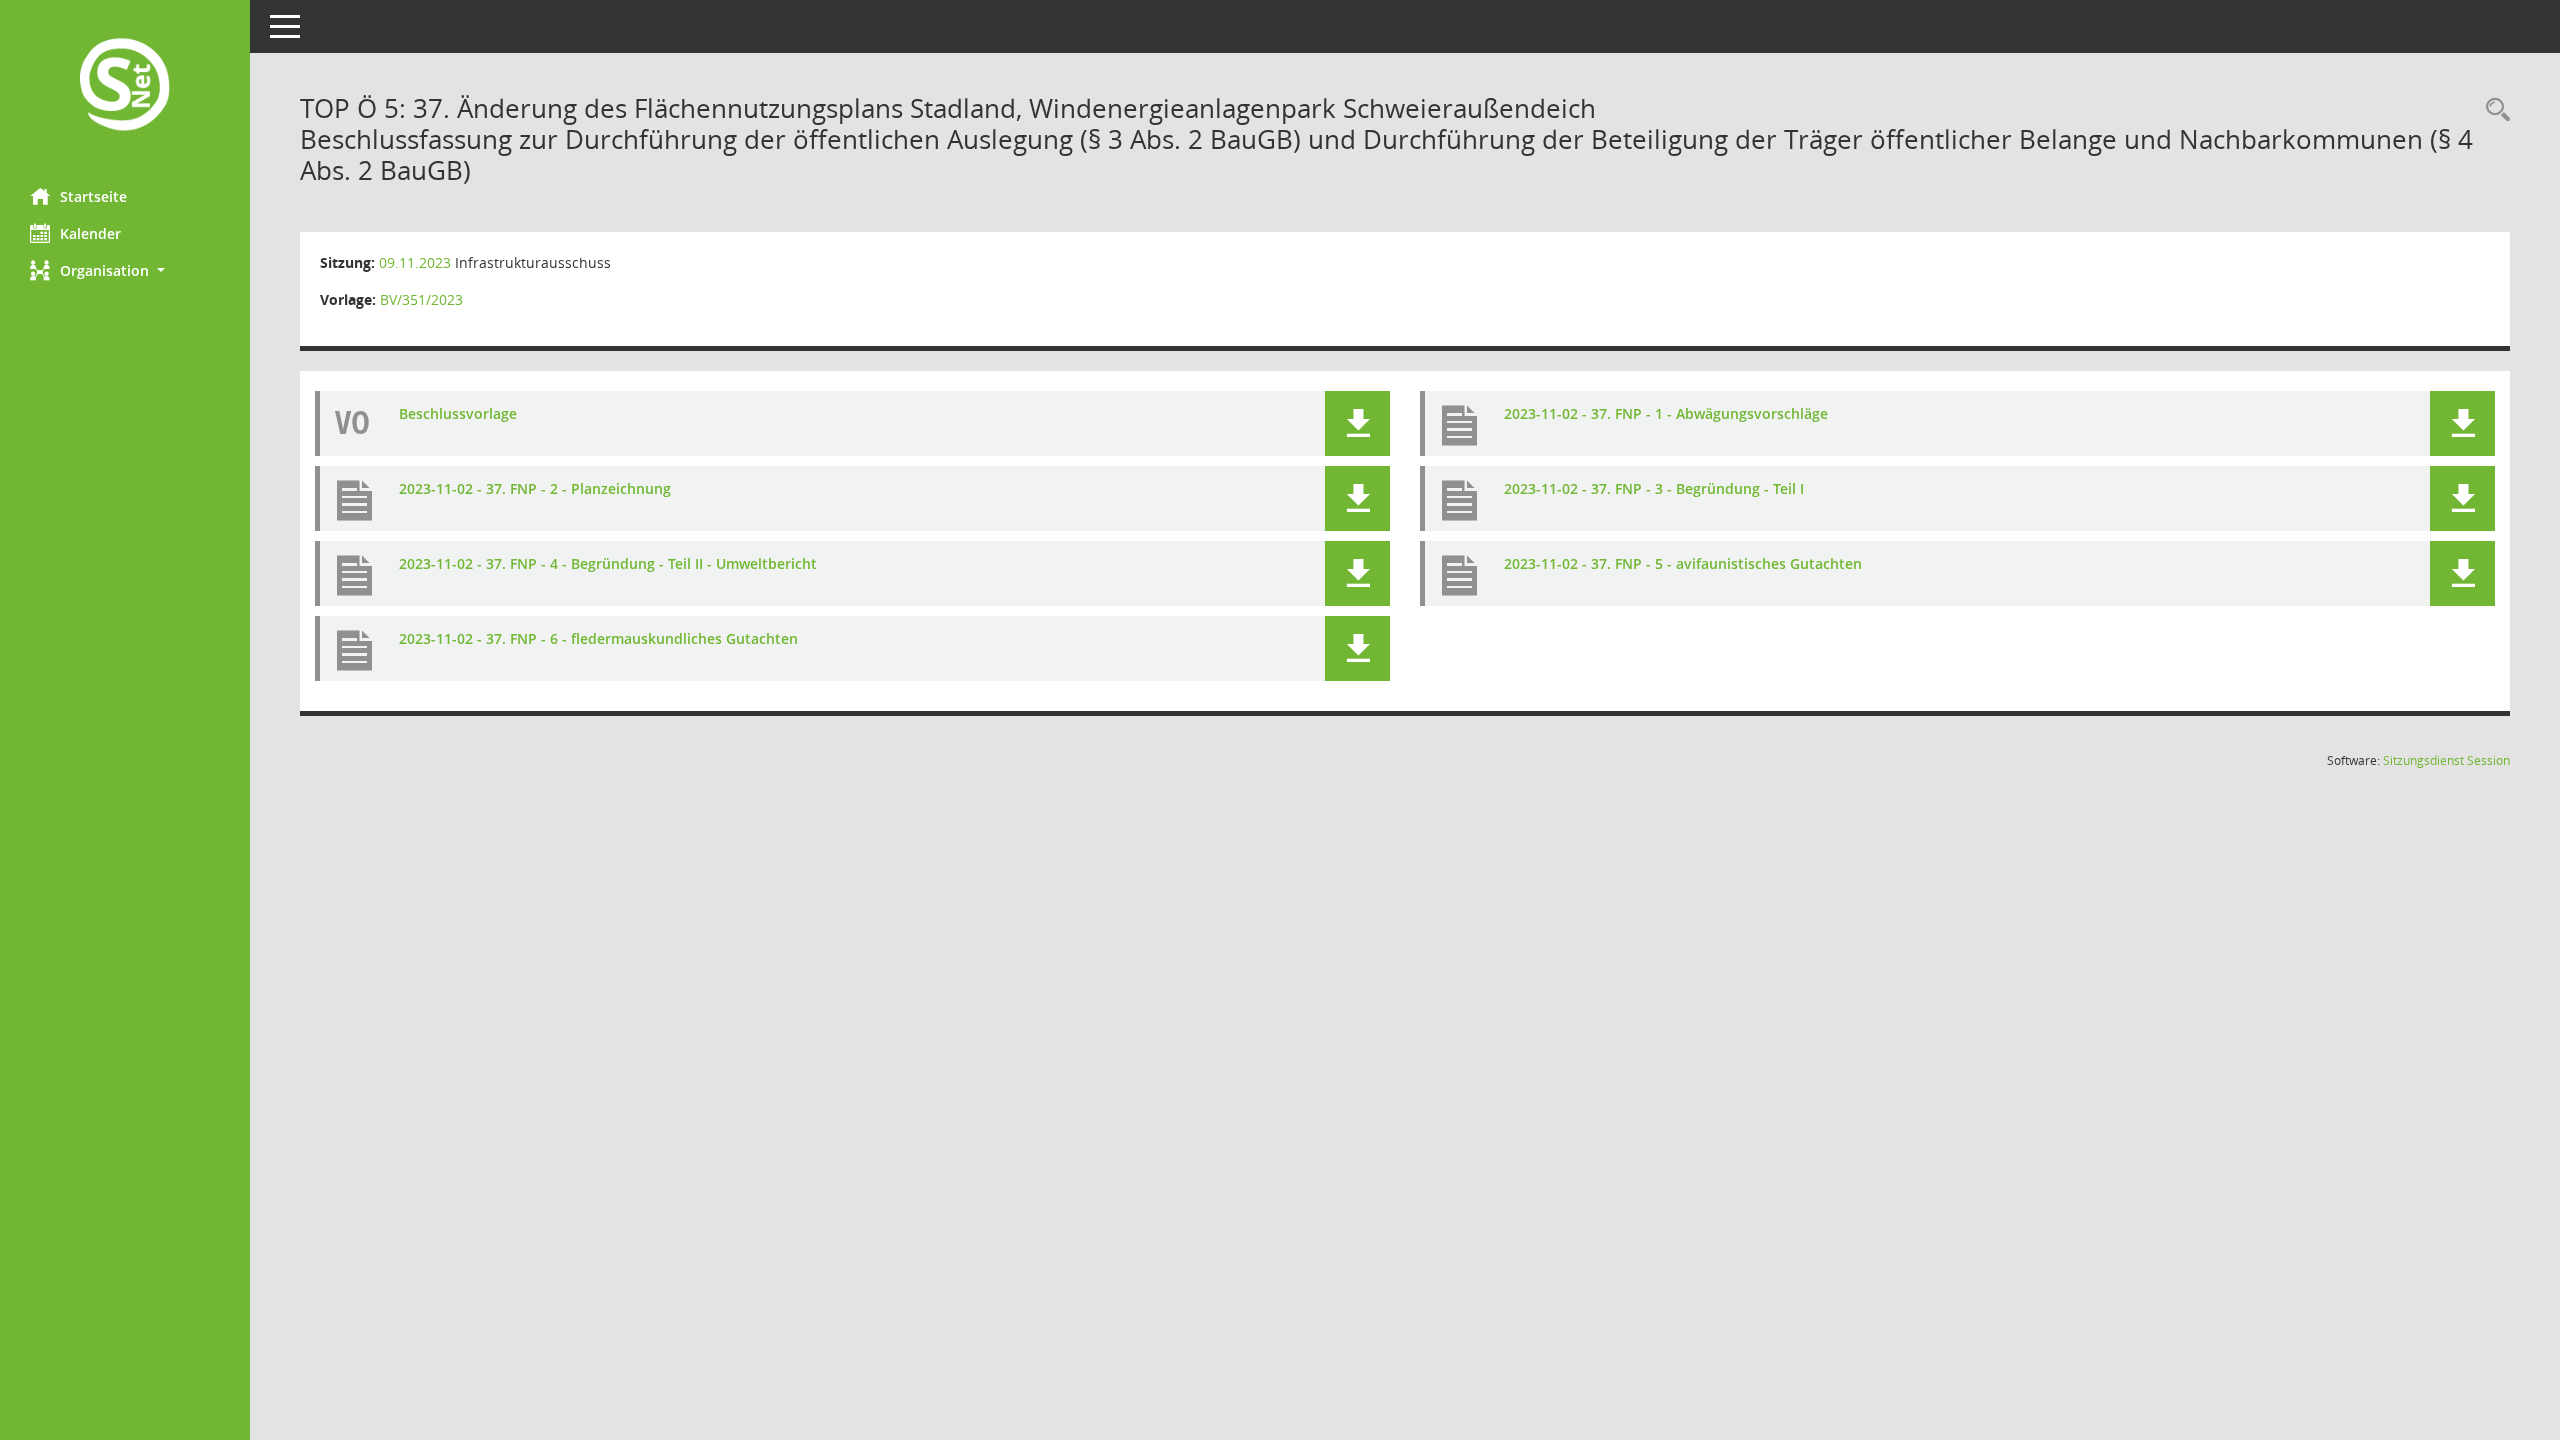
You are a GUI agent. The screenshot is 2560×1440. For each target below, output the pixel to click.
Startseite (93, 196)
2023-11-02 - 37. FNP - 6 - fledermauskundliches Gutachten (598, 638)
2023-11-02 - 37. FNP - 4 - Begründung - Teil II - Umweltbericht (608, 563)
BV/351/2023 (421, 299)
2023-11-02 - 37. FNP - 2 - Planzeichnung (535, 488)
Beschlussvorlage (458, 413)
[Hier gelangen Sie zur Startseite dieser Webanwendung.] (125, 86)
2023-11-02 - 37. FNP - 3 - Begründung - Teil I (1654, 488)
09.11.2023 (415, 262)
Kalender (90, 233)
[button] (125, 270)
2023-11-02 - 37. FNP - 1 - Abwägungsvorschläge (1666, 413)
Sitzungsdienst (2446, 760)
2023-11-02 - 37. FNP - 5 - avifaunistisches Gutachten (1683, 563)
